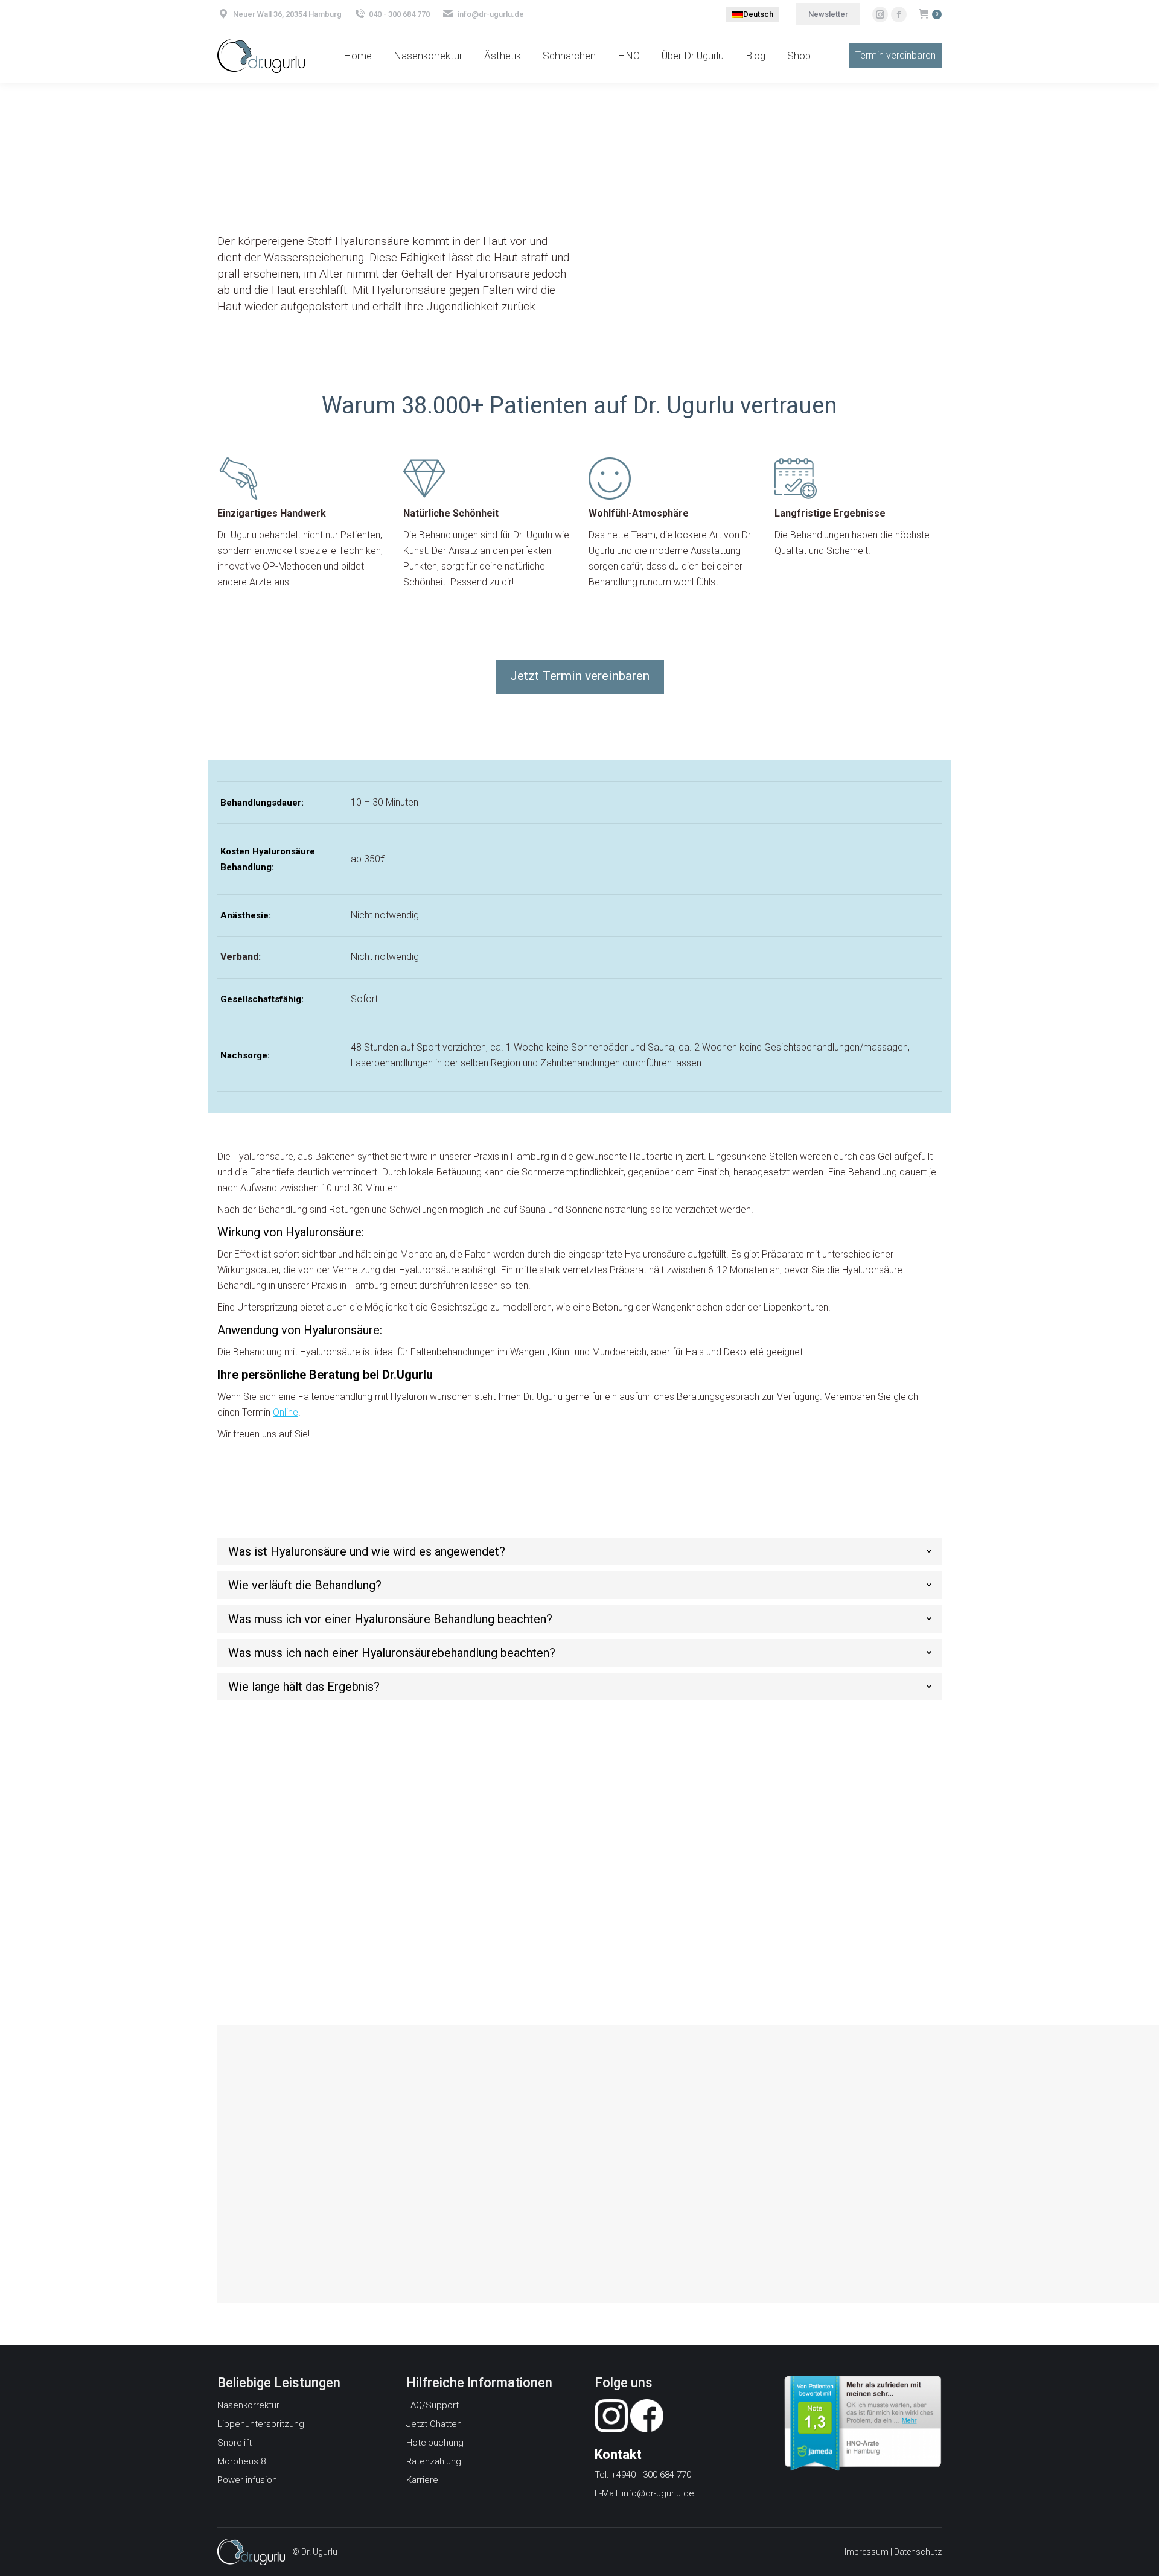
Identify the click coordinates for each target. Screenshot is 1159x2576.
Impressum (867, 2552)
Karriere (422, 2480)
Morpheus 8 (241, 2461)
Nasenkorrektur (248, 2405)
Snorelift (235, 2443)
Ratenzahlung (434, 2461)
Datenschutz (918, 2552)
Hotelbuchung (435, 2443)
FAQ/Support (433, 2405)
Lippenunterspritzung (261, 2424)
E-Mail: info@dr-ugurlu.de (644, 2493)
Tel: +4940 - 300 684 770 (643, 2475)
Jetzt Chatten (434, 2424)
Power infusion (247, 2480)
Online (286, 1412)
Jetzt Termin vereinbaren (538, 1891)
